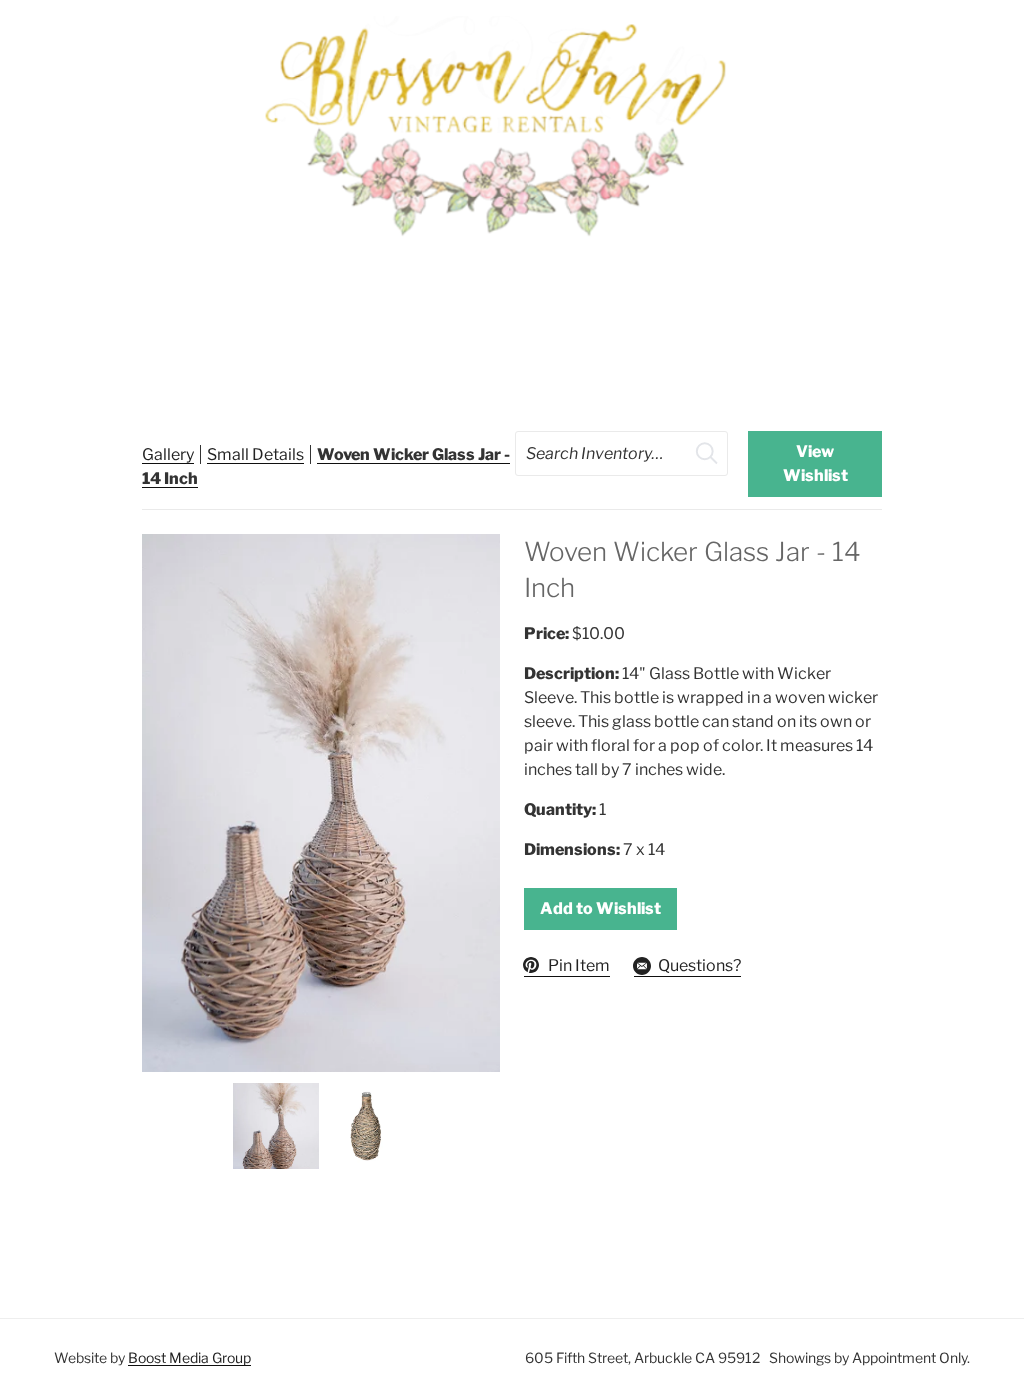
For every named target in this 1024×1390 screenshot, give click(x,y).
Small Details (255, 454)
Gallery (168, 454)
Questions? (699, 965)
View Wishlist (815, 463)
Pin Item (579, 965)
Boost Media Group (189, 1357)
